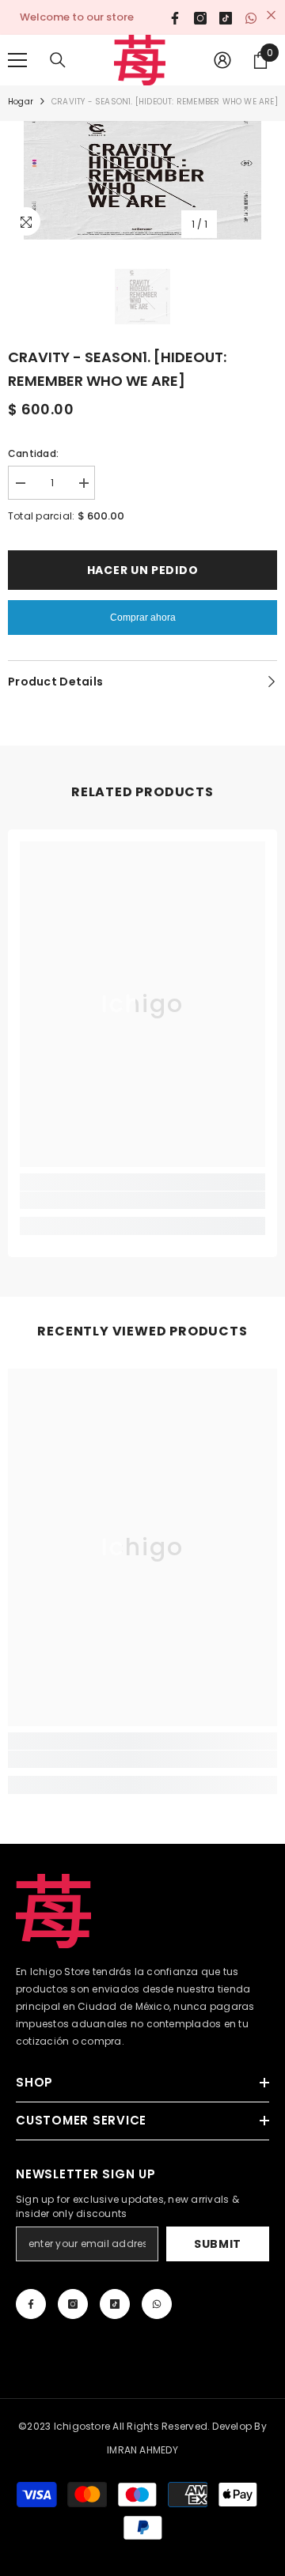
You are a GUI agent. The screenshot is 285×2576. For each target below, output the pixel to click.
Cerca (271, 15)
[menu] (17, 60)
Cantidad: (33, 453)
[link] (142, 1200)
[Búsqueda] (58, 60)
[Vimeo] (157, 2304)
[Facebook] (31, 2304)
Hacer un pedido (143, 570)
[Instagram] (73, 2304)
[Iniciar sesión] (222, 60)
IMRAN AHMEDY (142, 2450)
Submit (218, 2244)
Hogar (21, 102)
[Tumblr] (115, 2304)
